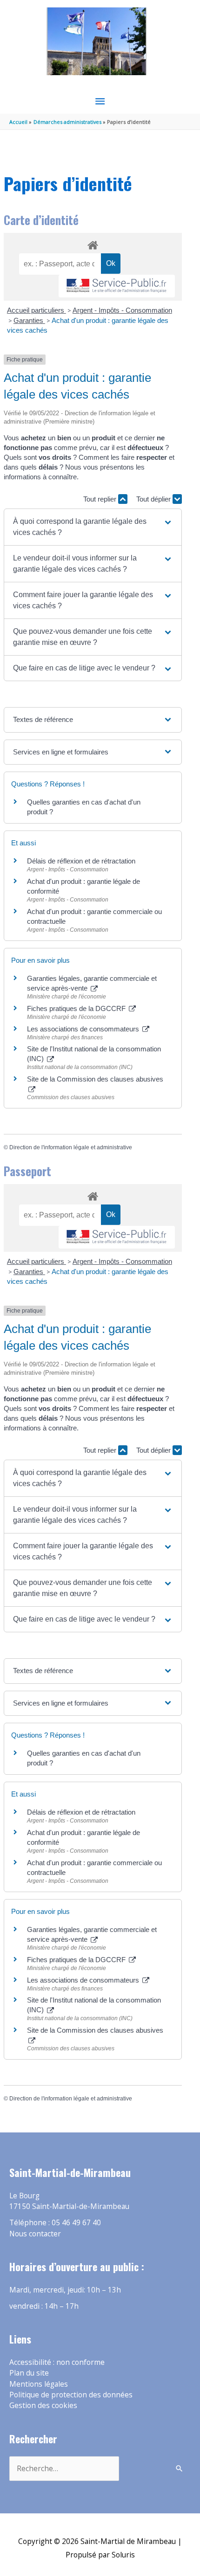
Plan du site (29, 2373)
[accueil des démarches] (93, 244)
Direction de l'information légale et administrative (71, 1147)
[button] (93, 527)
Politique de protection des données (71, 2395)
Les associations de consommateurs (84, 1029)
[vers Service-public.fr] (117, 286)
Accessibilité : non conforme (57, 2362)
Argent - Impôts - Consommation (122, 310)
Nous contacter (35, 2234)
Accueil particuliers (37, 310)
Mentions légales (39, 2384)
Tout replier (101, 499)
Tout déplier (154, 499)
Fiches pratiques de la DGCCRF (77, 1008)
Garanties (29, 320)
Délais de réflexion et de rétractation (81, 861)
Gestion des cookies (43, 2405)
